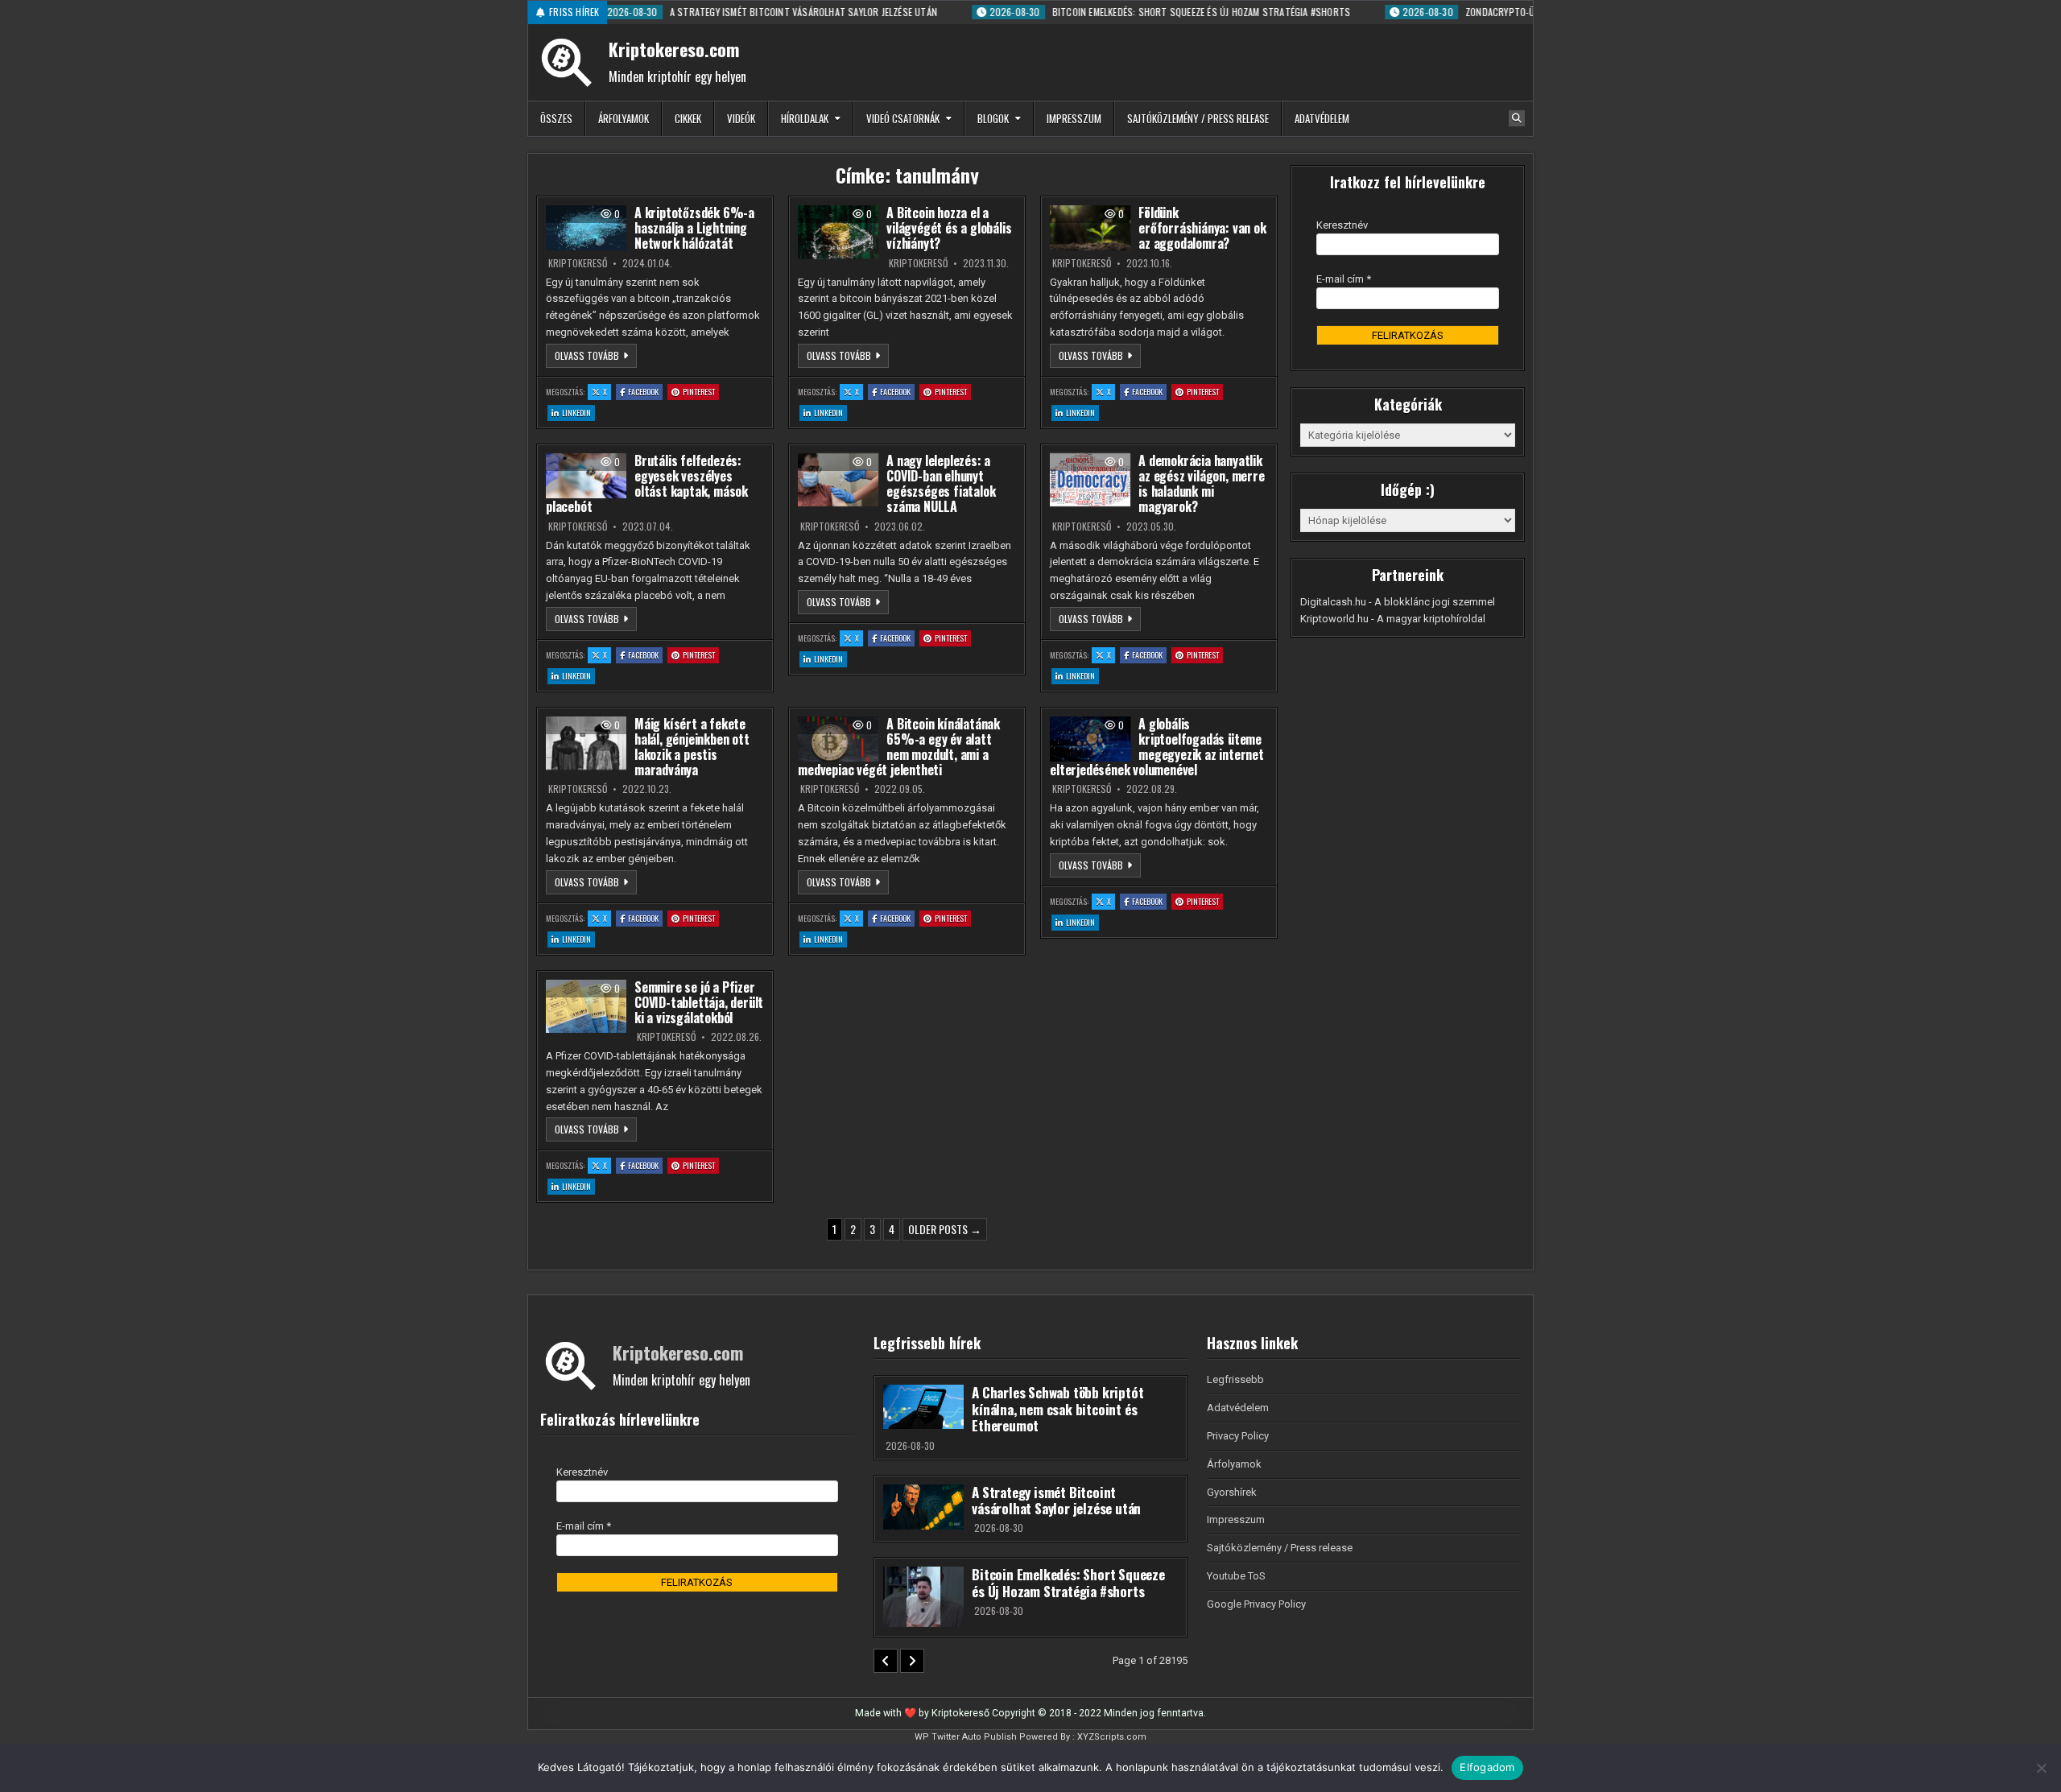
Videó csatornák (903, 118)
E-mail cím (1344, 279)
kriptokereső (578, 263)
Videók (741, 118)
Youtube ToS (1236, 1576)
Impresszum (1074, 118)
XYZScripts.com (1112, 1737)
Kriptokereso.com (674, 49)
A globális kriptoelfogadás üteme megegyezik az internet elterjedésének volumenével (1157, 747)
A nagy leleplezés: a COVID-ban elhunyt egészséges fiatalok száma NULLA (941, 484)
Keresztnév (1342, 225)
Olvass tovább (596, 355)
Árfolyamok (624, 118)
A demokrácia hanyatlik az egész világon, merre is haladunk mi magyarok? (1201, 484)
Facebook (645, 391)
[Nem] (2041, 1768)
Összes (556, 118)
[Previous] (886, 1661)
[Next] (912, 1661)
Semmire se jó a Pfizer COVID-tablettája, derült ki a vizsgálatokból (699, 1002)
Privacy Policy (1238, 1436)
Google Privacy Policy (1256, 1604)
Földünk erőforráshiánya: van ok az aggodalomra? (1202, 228)
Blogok (993, 118)
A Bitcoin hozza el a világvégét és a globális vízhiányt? (949, 228)
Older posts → (945, 1229)
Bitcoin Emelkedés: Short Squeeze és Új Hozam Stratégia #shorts (1068, 1582)
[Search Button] (1517, 118)
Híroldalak (805, 118)
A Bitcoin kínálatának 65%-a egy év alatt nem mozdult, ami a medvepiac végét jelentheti (899, 747)
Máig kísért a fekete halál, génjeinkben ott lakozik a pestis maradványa (692, 747)
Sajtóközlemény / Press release (1198, 118)
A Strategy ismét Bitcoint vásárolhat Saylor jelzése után (1056, 1500)
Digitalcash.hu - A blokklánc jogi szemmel (1398, 602)
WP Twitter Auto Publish (966, 1737)
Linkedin (578, 412)
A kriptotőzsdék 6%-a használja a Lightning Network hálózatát (694, 228)
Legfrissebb (1235, 1379)
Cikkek (688, 118)
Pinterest (701, 391)
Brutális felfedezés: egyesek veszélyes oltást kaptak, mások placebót (647, 484)
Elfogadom (1487, 1767)
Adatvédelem (1322, 118)
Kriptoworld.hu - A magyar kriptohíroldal (1393, 619)
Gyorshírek (1232, 1492)
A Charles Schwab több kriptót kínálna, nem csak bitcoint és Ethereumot (1057, 1409)
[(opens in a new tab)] (586, 228)
